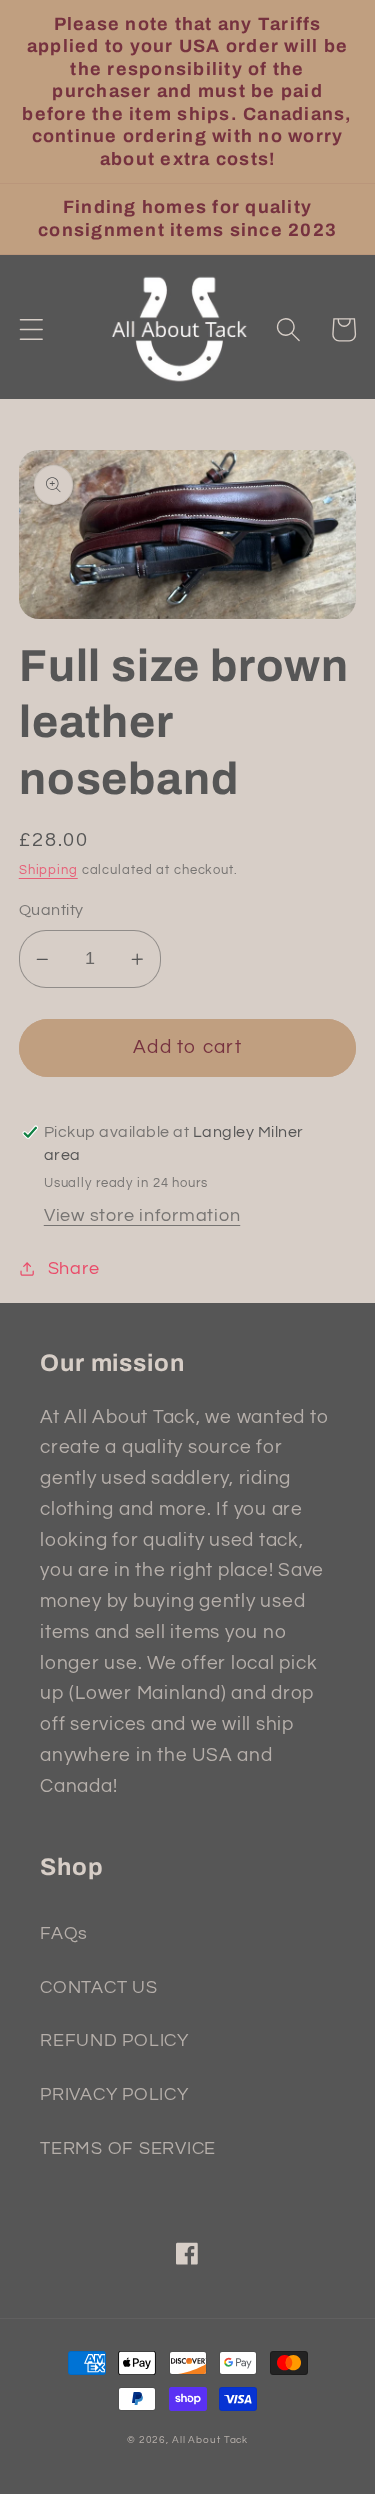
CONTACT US (99, 1988)
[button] (31, 329)
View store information (142, 1216)
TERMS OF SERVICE (128, 2149)
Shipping (48, 870)
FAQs (64, 1934)
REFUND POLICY (114, 2041)
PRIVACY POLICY (114, 2095)
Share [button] (74, 1269)
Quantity (51, 910)
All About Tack (210, 2439)
